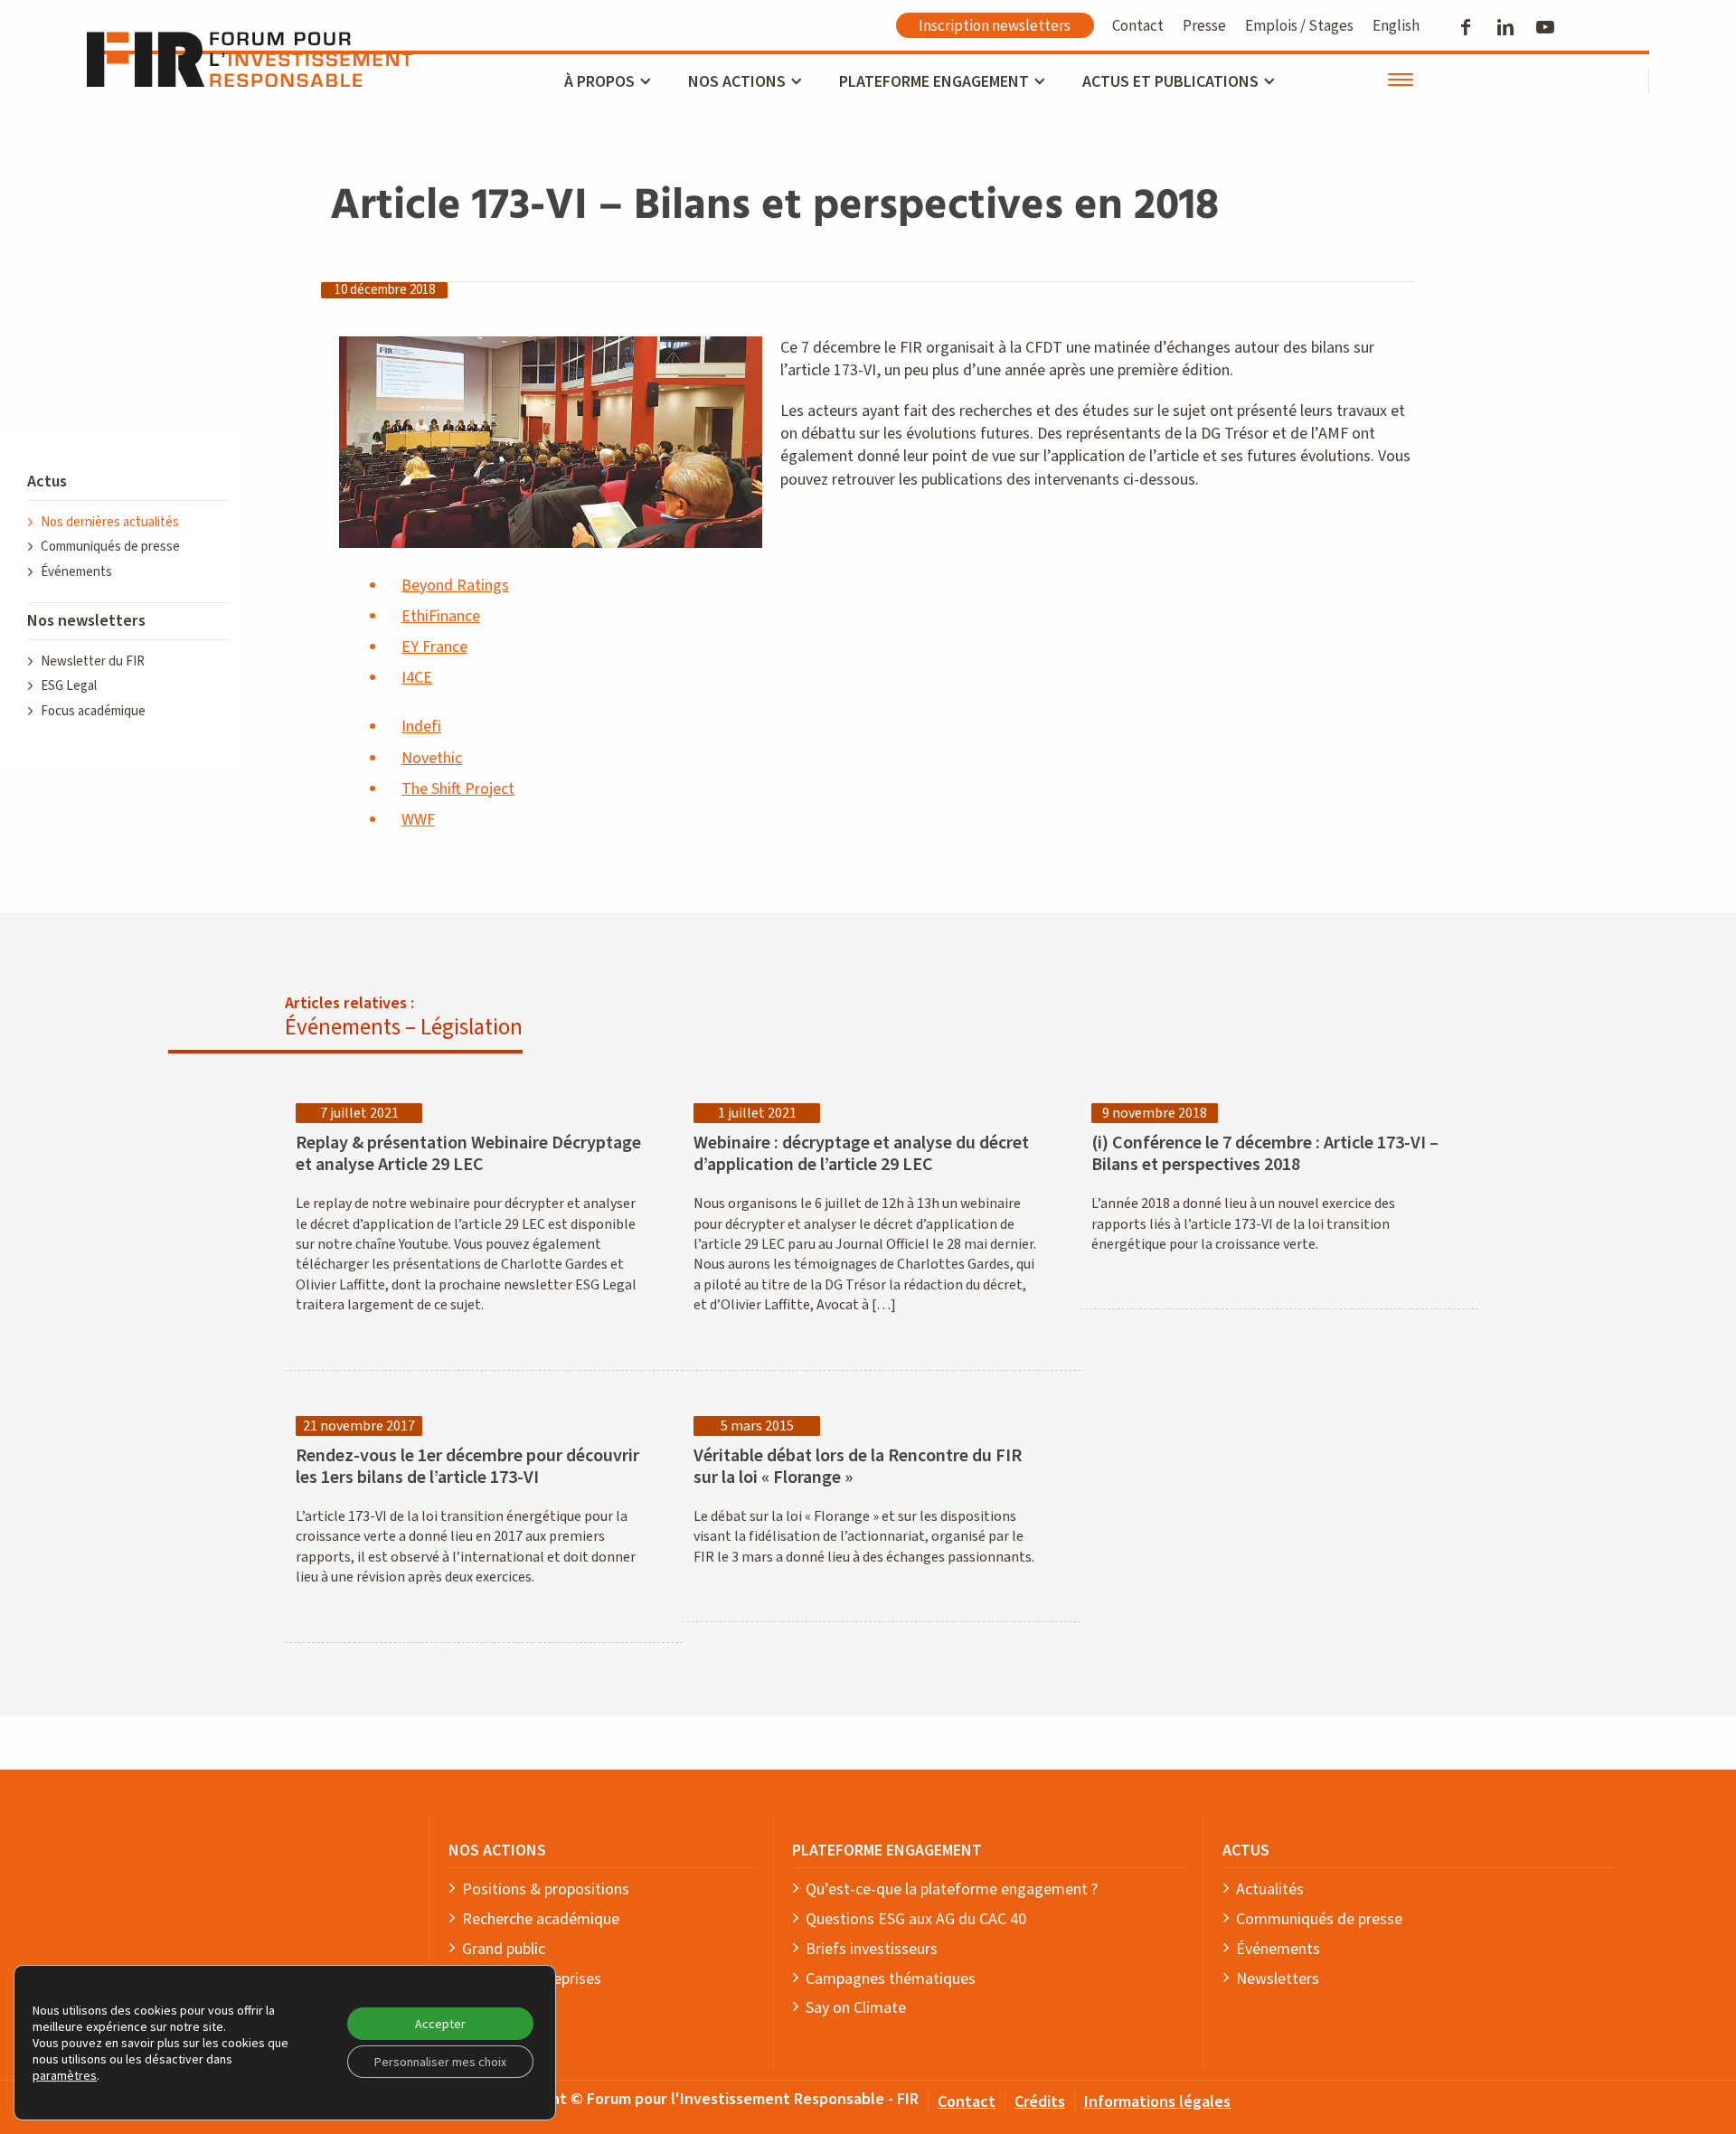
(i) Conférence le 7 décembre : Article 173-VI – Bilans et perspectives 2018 (1265, 1154)
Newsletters (1278, 1978)
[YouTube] (1547, 27)
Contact (1138, 25)
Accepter (440, 2024)
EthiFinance (441, 616)
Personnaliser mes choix (440, 2062)
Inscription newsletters (995, 25)
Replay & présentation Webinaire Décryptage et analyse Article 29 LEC (468, 1154)
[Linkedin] (1507, 27)
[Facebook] (1467, 27)
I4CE (417, 678)
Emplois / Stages (1299, 25)
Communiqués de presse (110, 547)
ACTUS (1246, 1850)
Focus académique (93, 711)
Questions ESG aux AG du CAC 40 (916, 1919)
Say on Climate (856, 2007)
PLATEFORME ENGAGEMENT (887, 1850)
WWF (418, 820)
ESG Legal (69, 686)
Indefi (421, 727)
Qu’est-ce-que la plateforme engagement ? (952, 1889)
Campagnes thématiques (891, 1978)
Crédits (1040, 2101)
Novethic (432, 758)
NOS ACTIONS (497, 1850)
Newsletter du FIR (93, 661)
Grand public (504, 1949)
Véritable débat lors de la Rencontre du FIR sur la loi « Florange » (858, 1467)
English (1396, 25)
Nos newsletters (86, 621)
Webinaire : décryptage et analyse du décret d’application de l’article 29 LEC (861, 1154)
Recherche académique (541, 1919)
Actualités (1270, 1889)
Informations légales (1157, 2101)
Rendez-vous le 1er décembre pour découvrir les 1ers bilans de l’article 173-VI (467, 1467)
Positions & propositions (546, 1889)
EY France (434, 647)
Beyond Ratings (455, 585)
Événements (76, 572)
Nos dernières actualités (110, 522)
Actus (47, 482)
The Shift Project (458, 789)
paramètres (65, 2075)
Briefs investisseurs (872, 1949)
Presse (1204, 25)
